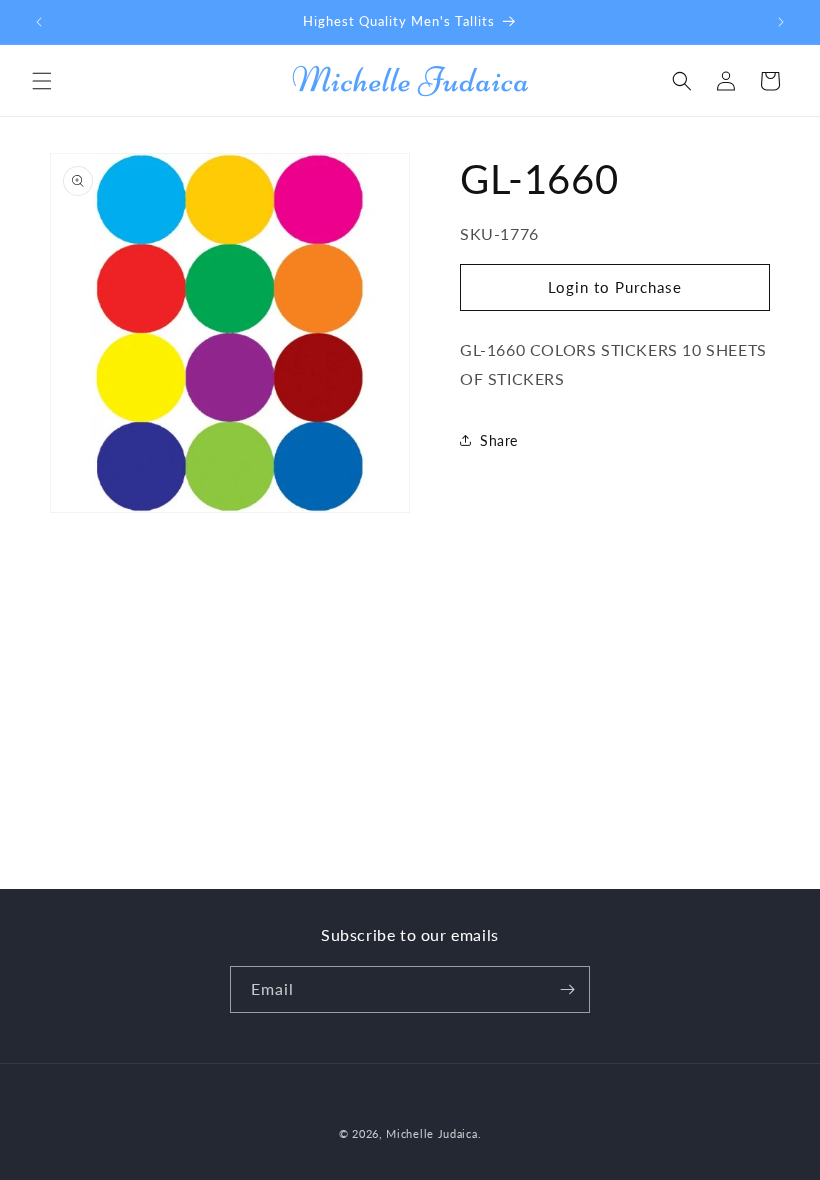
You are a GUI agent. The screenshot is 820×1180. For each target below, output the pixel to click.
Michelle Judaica (431, 1133)
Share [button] (499, 440)
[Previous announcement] (39, 22)
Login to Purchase (615, 287)
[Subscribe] (567, 989)
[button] (42, 81)
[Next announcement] (781, 22)
